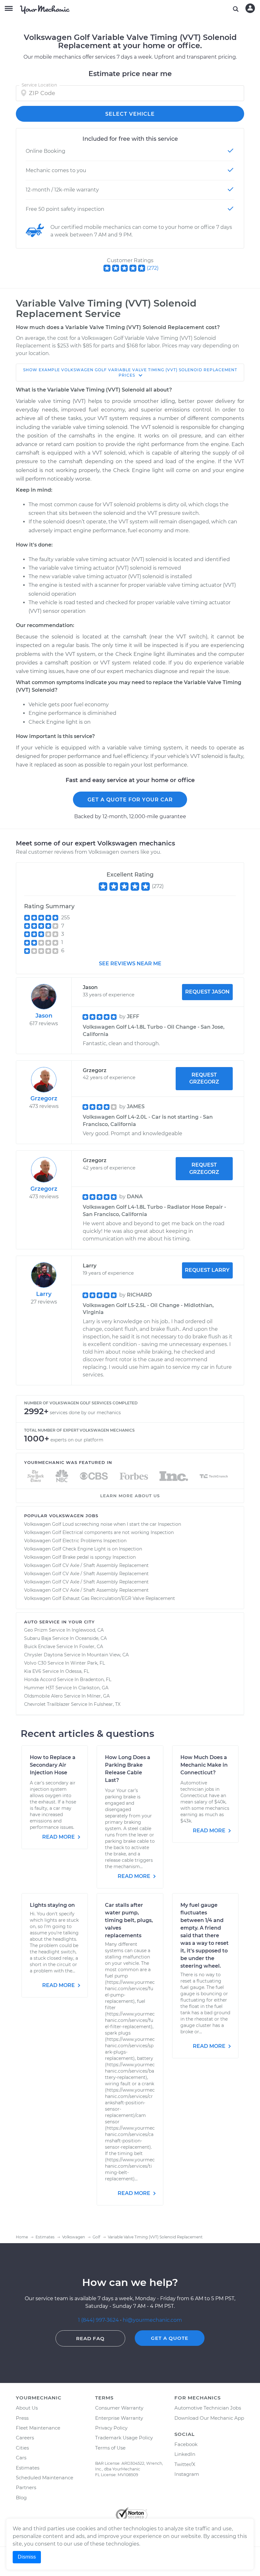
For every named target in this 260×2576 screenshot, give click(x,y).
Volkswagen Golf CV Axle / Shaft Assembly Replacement (86, 1565)
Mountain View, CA (108, 1655)
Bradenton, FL (96, 1680)
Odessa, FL (77, 1671)
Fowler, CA (91, 1647)
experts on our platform (77, 1440)
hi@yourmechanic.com (152, 2320)
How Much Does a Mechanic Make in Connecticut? (204, 1765)
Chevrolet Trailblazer (47, 1704)
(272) (153, 268)
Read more (59, 1837)
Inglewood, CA (88, 1630)
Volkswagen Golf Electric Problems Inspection (75, 1541)
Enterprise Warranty (119, 2418)
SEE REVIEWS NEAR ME (130, 964)
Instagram (187, 2474)
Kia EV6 (33, 1671)
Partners (26, 2487)
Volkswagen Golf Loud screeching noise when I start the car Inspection (103, 1524)
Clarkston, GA (93, 1688)
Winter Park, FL (88, 1663)
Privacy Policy (111, 2428)
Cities (22, 2448)
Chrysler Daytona (43, 1655)
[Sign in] (250, 8)
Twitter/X (185, 2464)
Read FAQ (90, 2338)
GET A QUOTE (170, 2338)
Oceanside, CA (91, 1638)
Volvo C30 (35, 1663)
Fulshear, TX (107, 1704)
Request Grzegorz (204, 1078)
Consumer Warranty (119, 2408)
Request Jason (207, 992)
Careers (25, 2438)
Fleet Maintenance (38, 2428)
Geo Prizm (36, 1630)
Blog (21, 2498)
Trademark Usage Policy (124, 2438)
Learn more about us (130, 1496)
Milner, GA (98, 1696)
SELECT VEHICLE (130, 114)
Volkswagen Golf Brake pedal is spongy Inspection (80, 1557)
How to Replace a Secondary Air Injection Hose (53, 1765)
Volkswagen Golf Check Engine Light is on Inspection (83, 1549)
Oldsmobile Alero (43, 1696)
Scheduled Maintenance (45, 2478)
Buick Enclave (40, 1647)
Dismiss (27, 2557)
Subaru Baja (38, 1638)
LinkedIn (185, 2454)
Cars (21, 2458)
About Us (27, 2408)
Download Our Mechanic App (209, 2418)
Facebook (186, 2444)
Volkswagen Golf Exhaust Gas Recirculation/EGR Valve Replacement (100, 1598)
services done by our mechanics (85, 1413)
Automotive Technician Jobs (208, 2408)
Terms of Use (110, 2448)
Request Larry (207, 1270)
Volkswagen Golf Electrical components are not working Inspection (99, 1532)
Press (22, 2418)
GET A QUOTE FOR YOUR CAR (130, 800)
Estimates (28, 2468)
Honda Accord (40, 1680)
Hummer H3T (39, 1688)
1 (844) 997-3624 (99, 2320)
